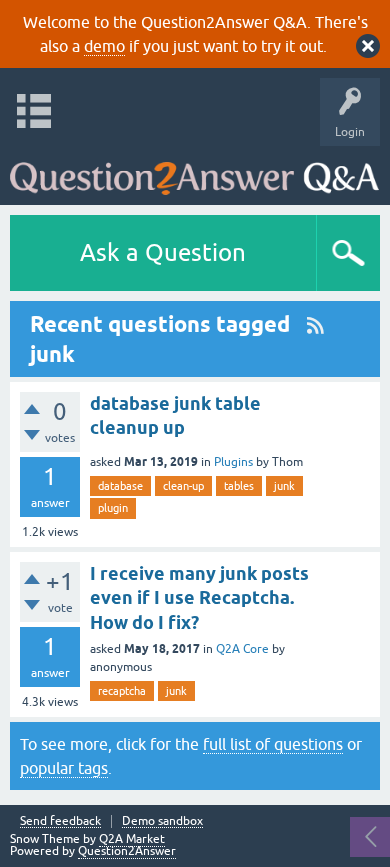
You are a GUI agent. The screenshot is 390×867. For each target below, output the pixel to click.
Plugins (233, 462)
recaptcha (122, 691)
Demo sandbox (162, 821)
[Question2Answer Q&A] (194, 170)
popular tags (64, 768)
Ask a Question (163, 252)
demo (104, 46)
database (120, 486)
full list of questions (273, 744)
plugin (113, 508)
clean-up (183, 486)
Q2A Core (242, 649)
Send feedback (60, 821)
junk (284, 486)
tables (239, 486)
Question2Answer (127, 851)
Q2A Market (132, 839)
